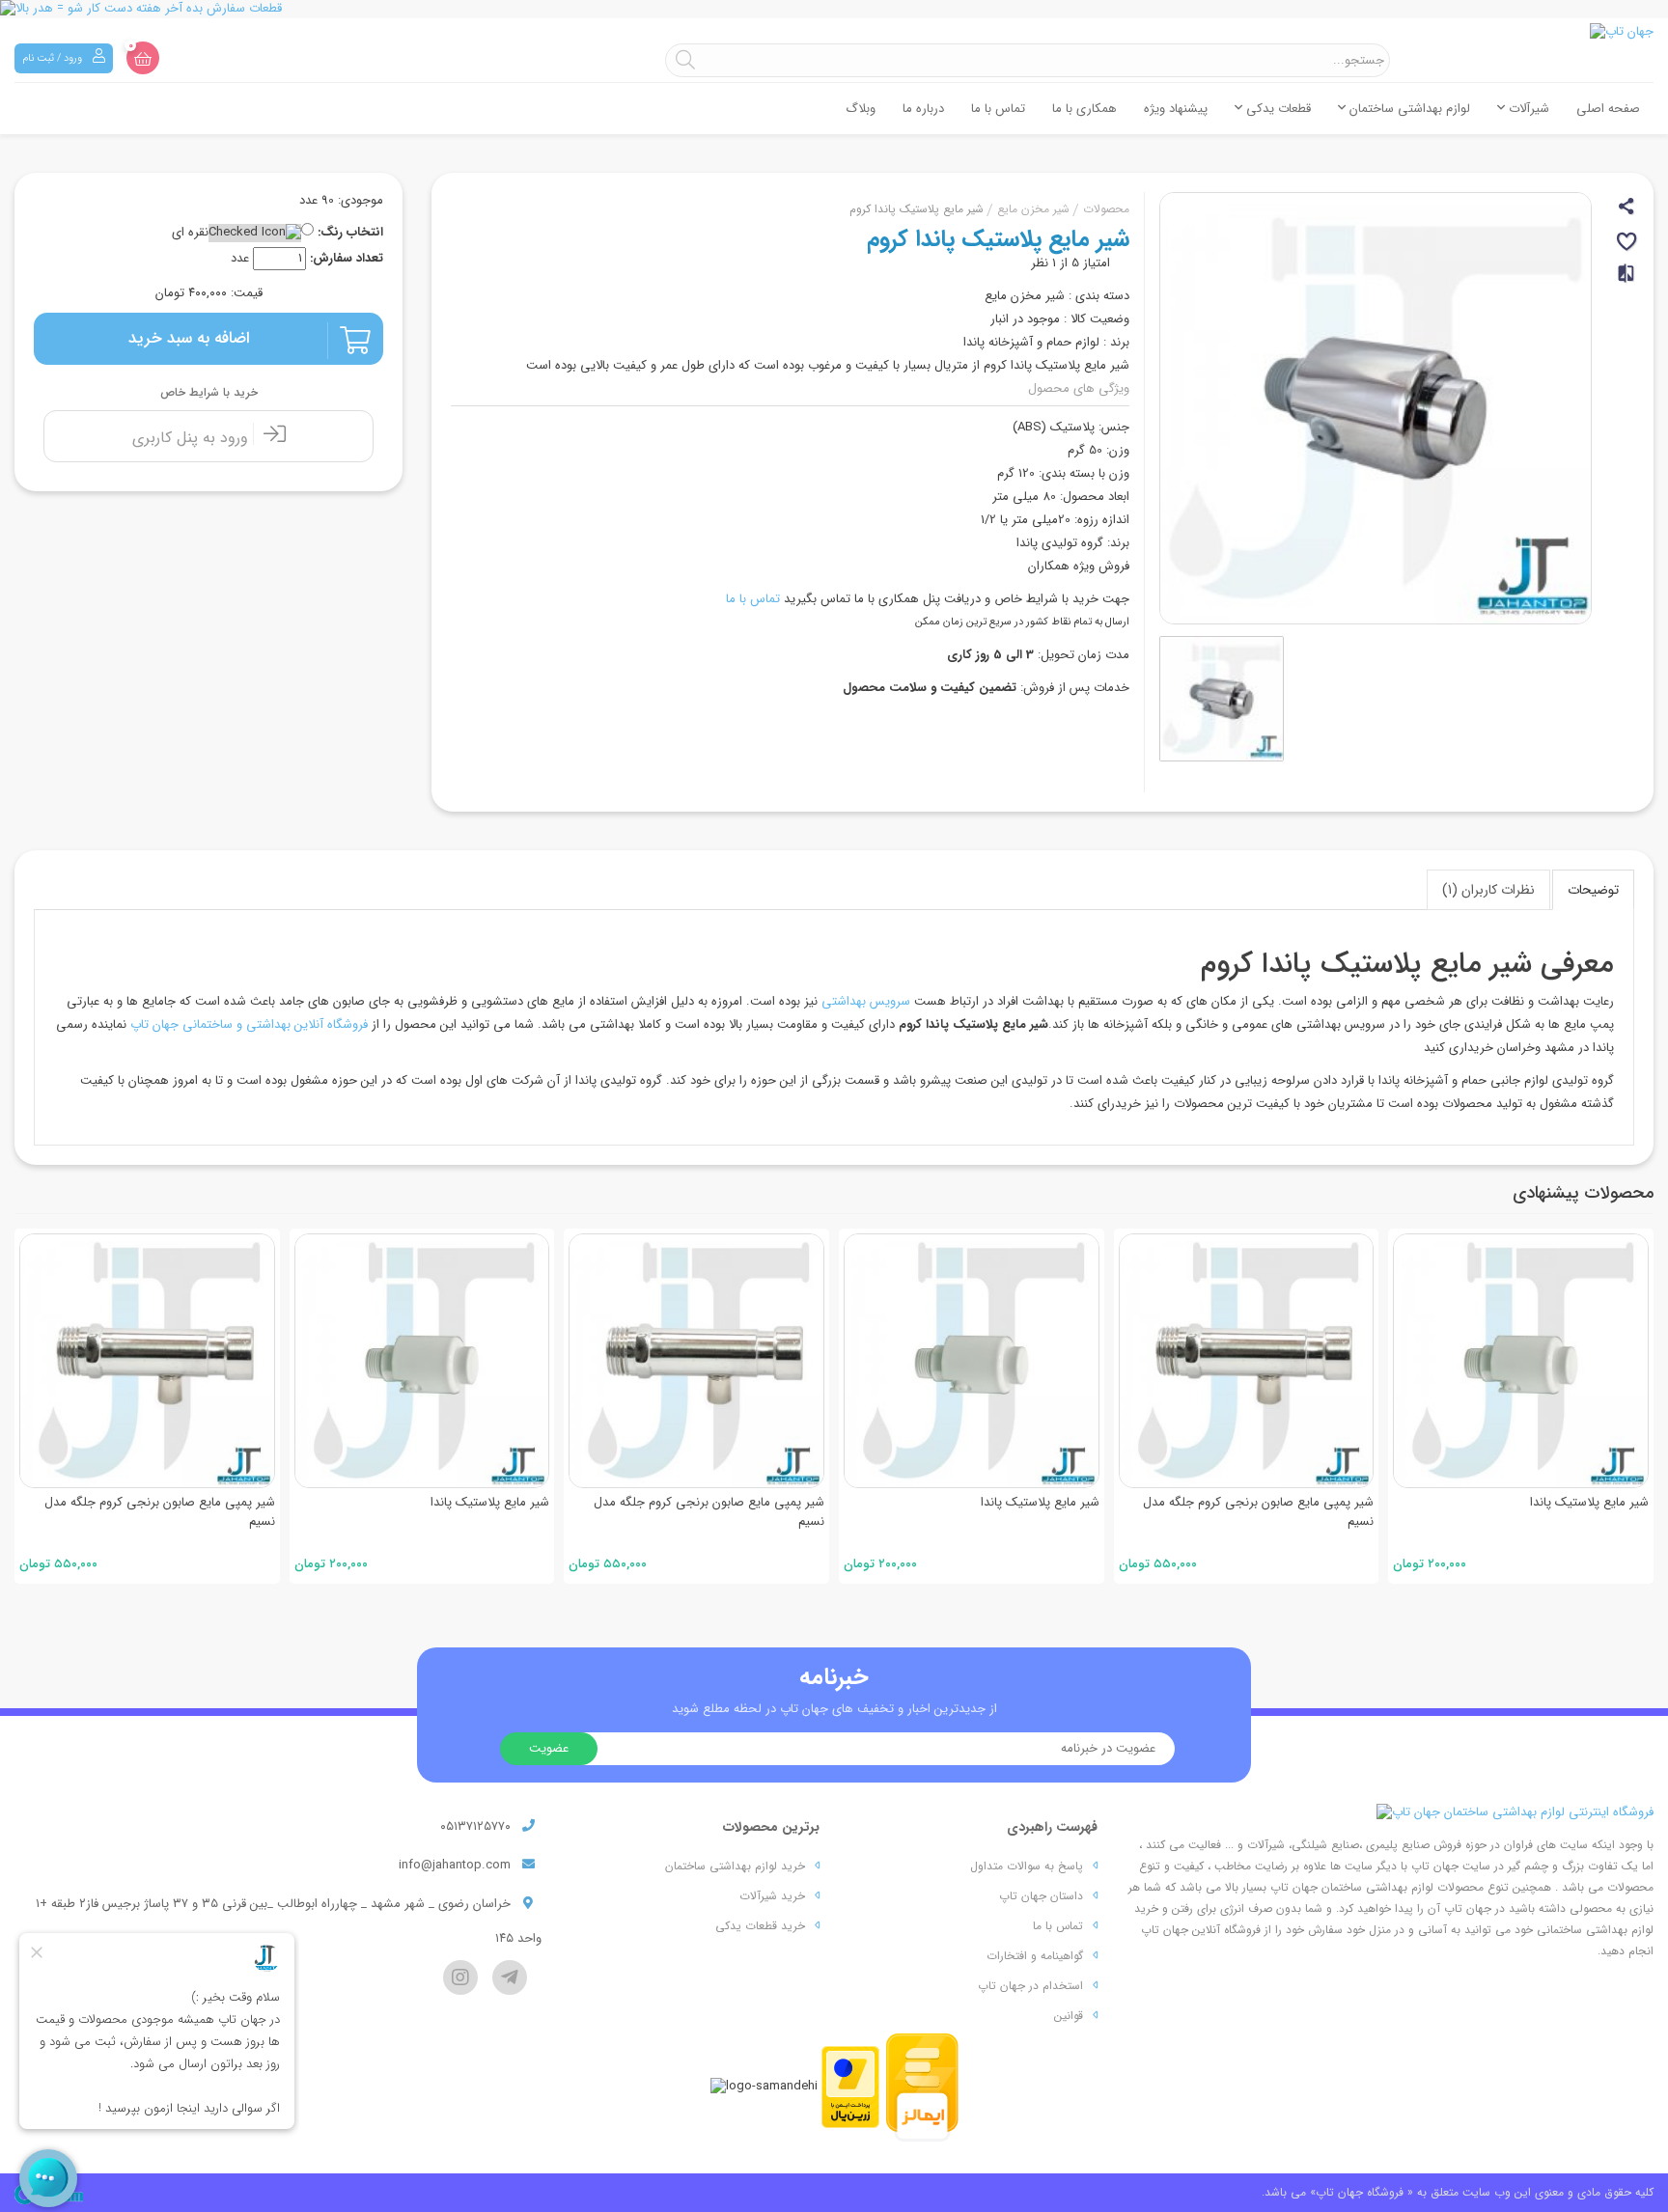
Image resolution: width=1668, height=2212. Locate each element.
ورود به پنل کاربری (193, 438)
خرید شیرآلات (772, 1896)
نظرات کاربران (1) (1488, 890)
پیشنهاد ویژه (1176, 109)
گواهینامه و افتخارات (1035, 1956)
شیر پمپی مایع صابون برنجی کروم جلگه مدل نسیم (435, 1512)
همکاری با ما (1084, 109)
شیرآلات (1527, 109)
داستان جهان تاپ (1041, 1896)
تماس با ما (998, 109)
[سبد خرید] (143, 58)
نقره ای (190, 233)
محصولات (1106, 209)
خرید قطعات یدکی (760, 1926)
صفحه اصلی (1608, 109)
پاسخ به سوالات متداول (1027, 1866)
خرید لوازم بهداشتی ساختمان (735, 1866)
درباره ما (923, 109)
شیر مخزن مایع (1033, 209)
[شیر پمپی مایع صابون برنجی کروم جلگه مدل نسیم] (422, 1361)
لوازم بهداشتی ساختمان (1408, 109)
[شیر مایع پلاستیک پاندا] (148, 1361)
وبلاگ (861, 109)
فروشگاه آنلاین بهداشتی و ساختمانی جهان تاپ (249, 1024)
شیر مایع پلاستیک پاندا (216, 1502)
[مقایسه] (1627, 281)
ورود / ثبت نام (54, 58)
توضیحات (1593, 890)
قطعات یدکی (1277, 109)
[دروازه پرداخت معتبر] (850, 2086)
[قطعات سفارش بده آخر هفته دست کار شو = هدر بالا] (834, 9)
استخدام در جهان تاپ (1030, 1986)
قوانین (1069, 2016)
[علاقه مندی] (1628, 245)
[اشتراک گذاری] (1628, 209)
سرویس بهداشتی (866, 1001)
